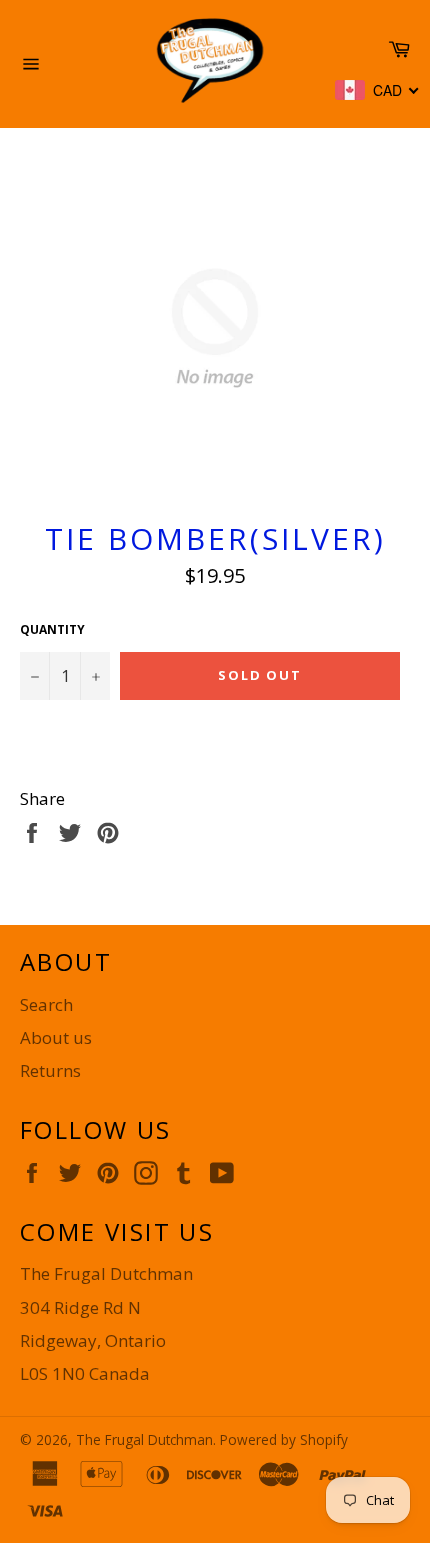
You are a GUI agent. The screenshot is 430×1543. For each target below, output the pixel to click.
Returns (50, 1070)
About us (56, 1037)
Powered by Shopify (284, 1439)
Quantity (52, 630)
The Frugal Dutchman (144, 1439)
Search (46, 1004)
